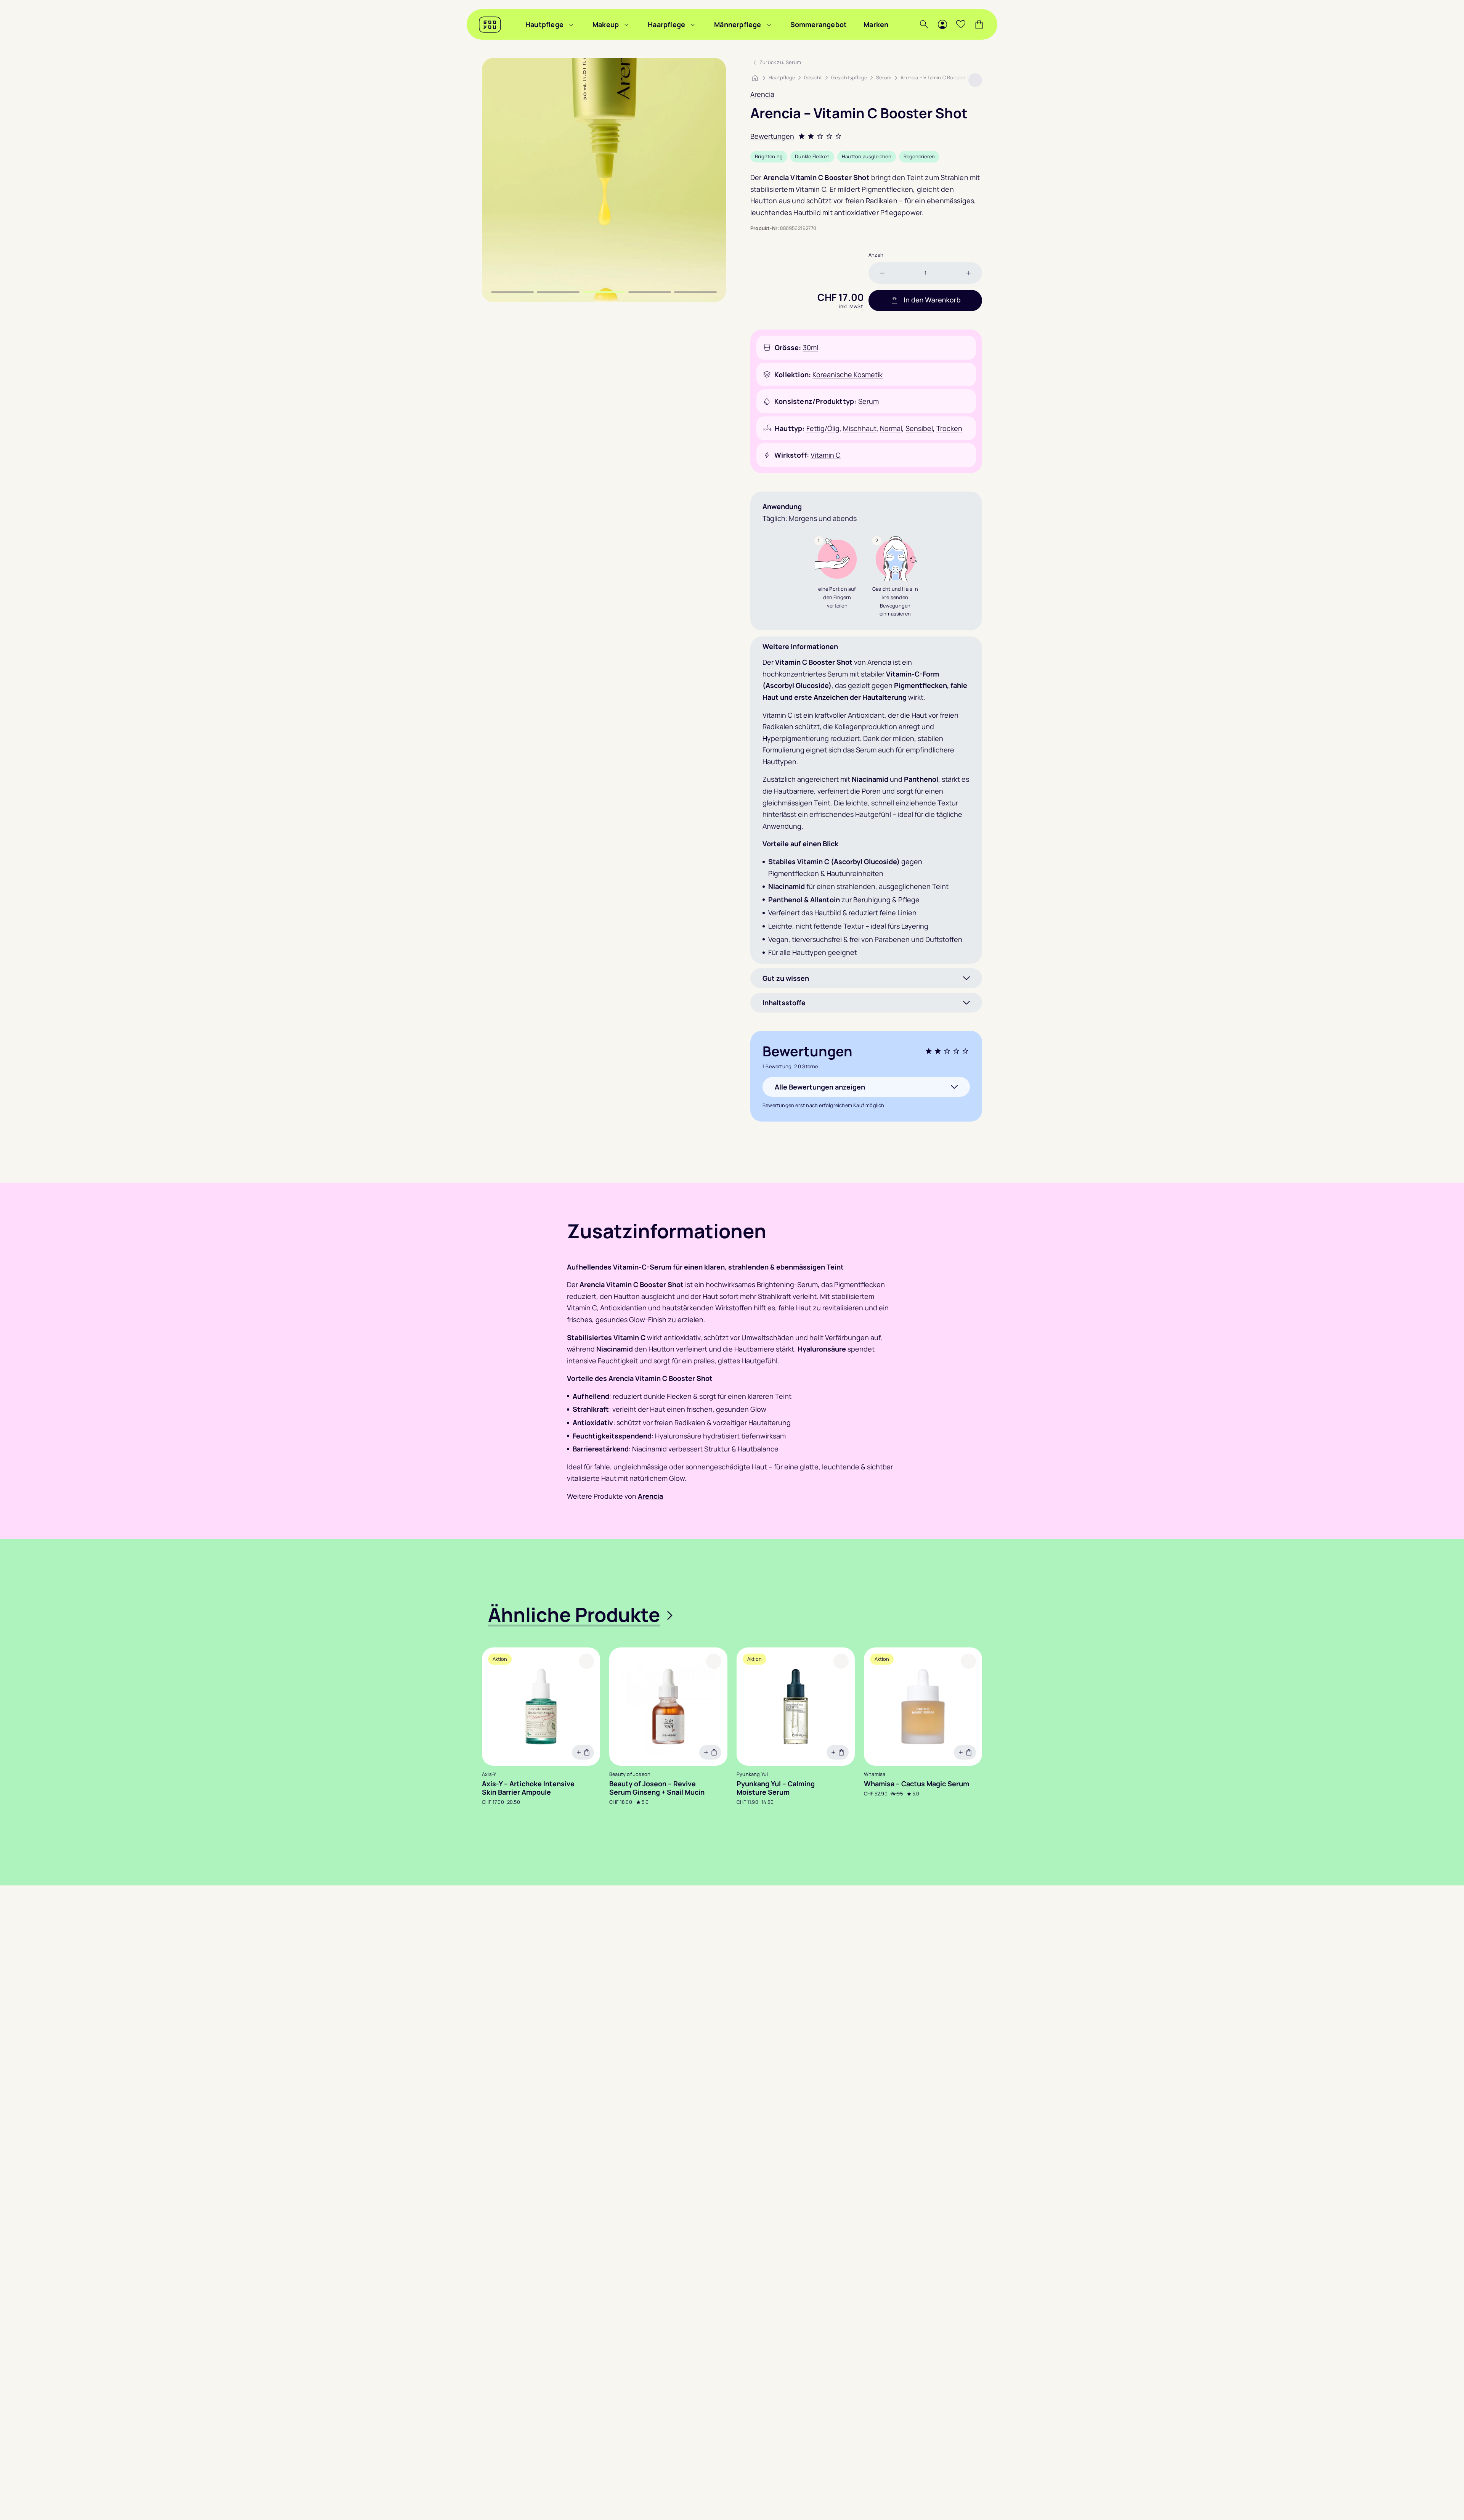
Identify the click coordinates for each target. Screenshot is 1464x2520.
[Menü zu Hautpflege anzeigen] (571, 24)
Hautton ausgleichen (867, 156)
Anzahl (876, 255)
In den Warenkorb (932, 300)
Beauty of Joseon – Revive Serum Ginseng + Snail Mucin (657, 1788)
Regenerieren (919, 156)
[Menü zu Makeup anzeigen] (626, 24)
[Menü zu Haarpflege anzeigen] (693, 24)
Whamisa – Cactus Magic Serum (917, 1784)
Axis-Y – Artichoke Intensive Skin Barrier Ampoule (528, 1788)
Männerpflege (738, 24)
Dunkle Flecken (812, 156)
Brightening (769, 156)
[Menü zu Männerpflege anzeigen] (769, 24)
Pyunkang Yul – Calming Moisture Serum (776, 1788)
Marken (876, 24)
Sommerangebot (819, 24)
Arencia (762, 94)
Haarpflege (666, 24)
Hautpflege (544, 24)
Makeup (606, 24)
